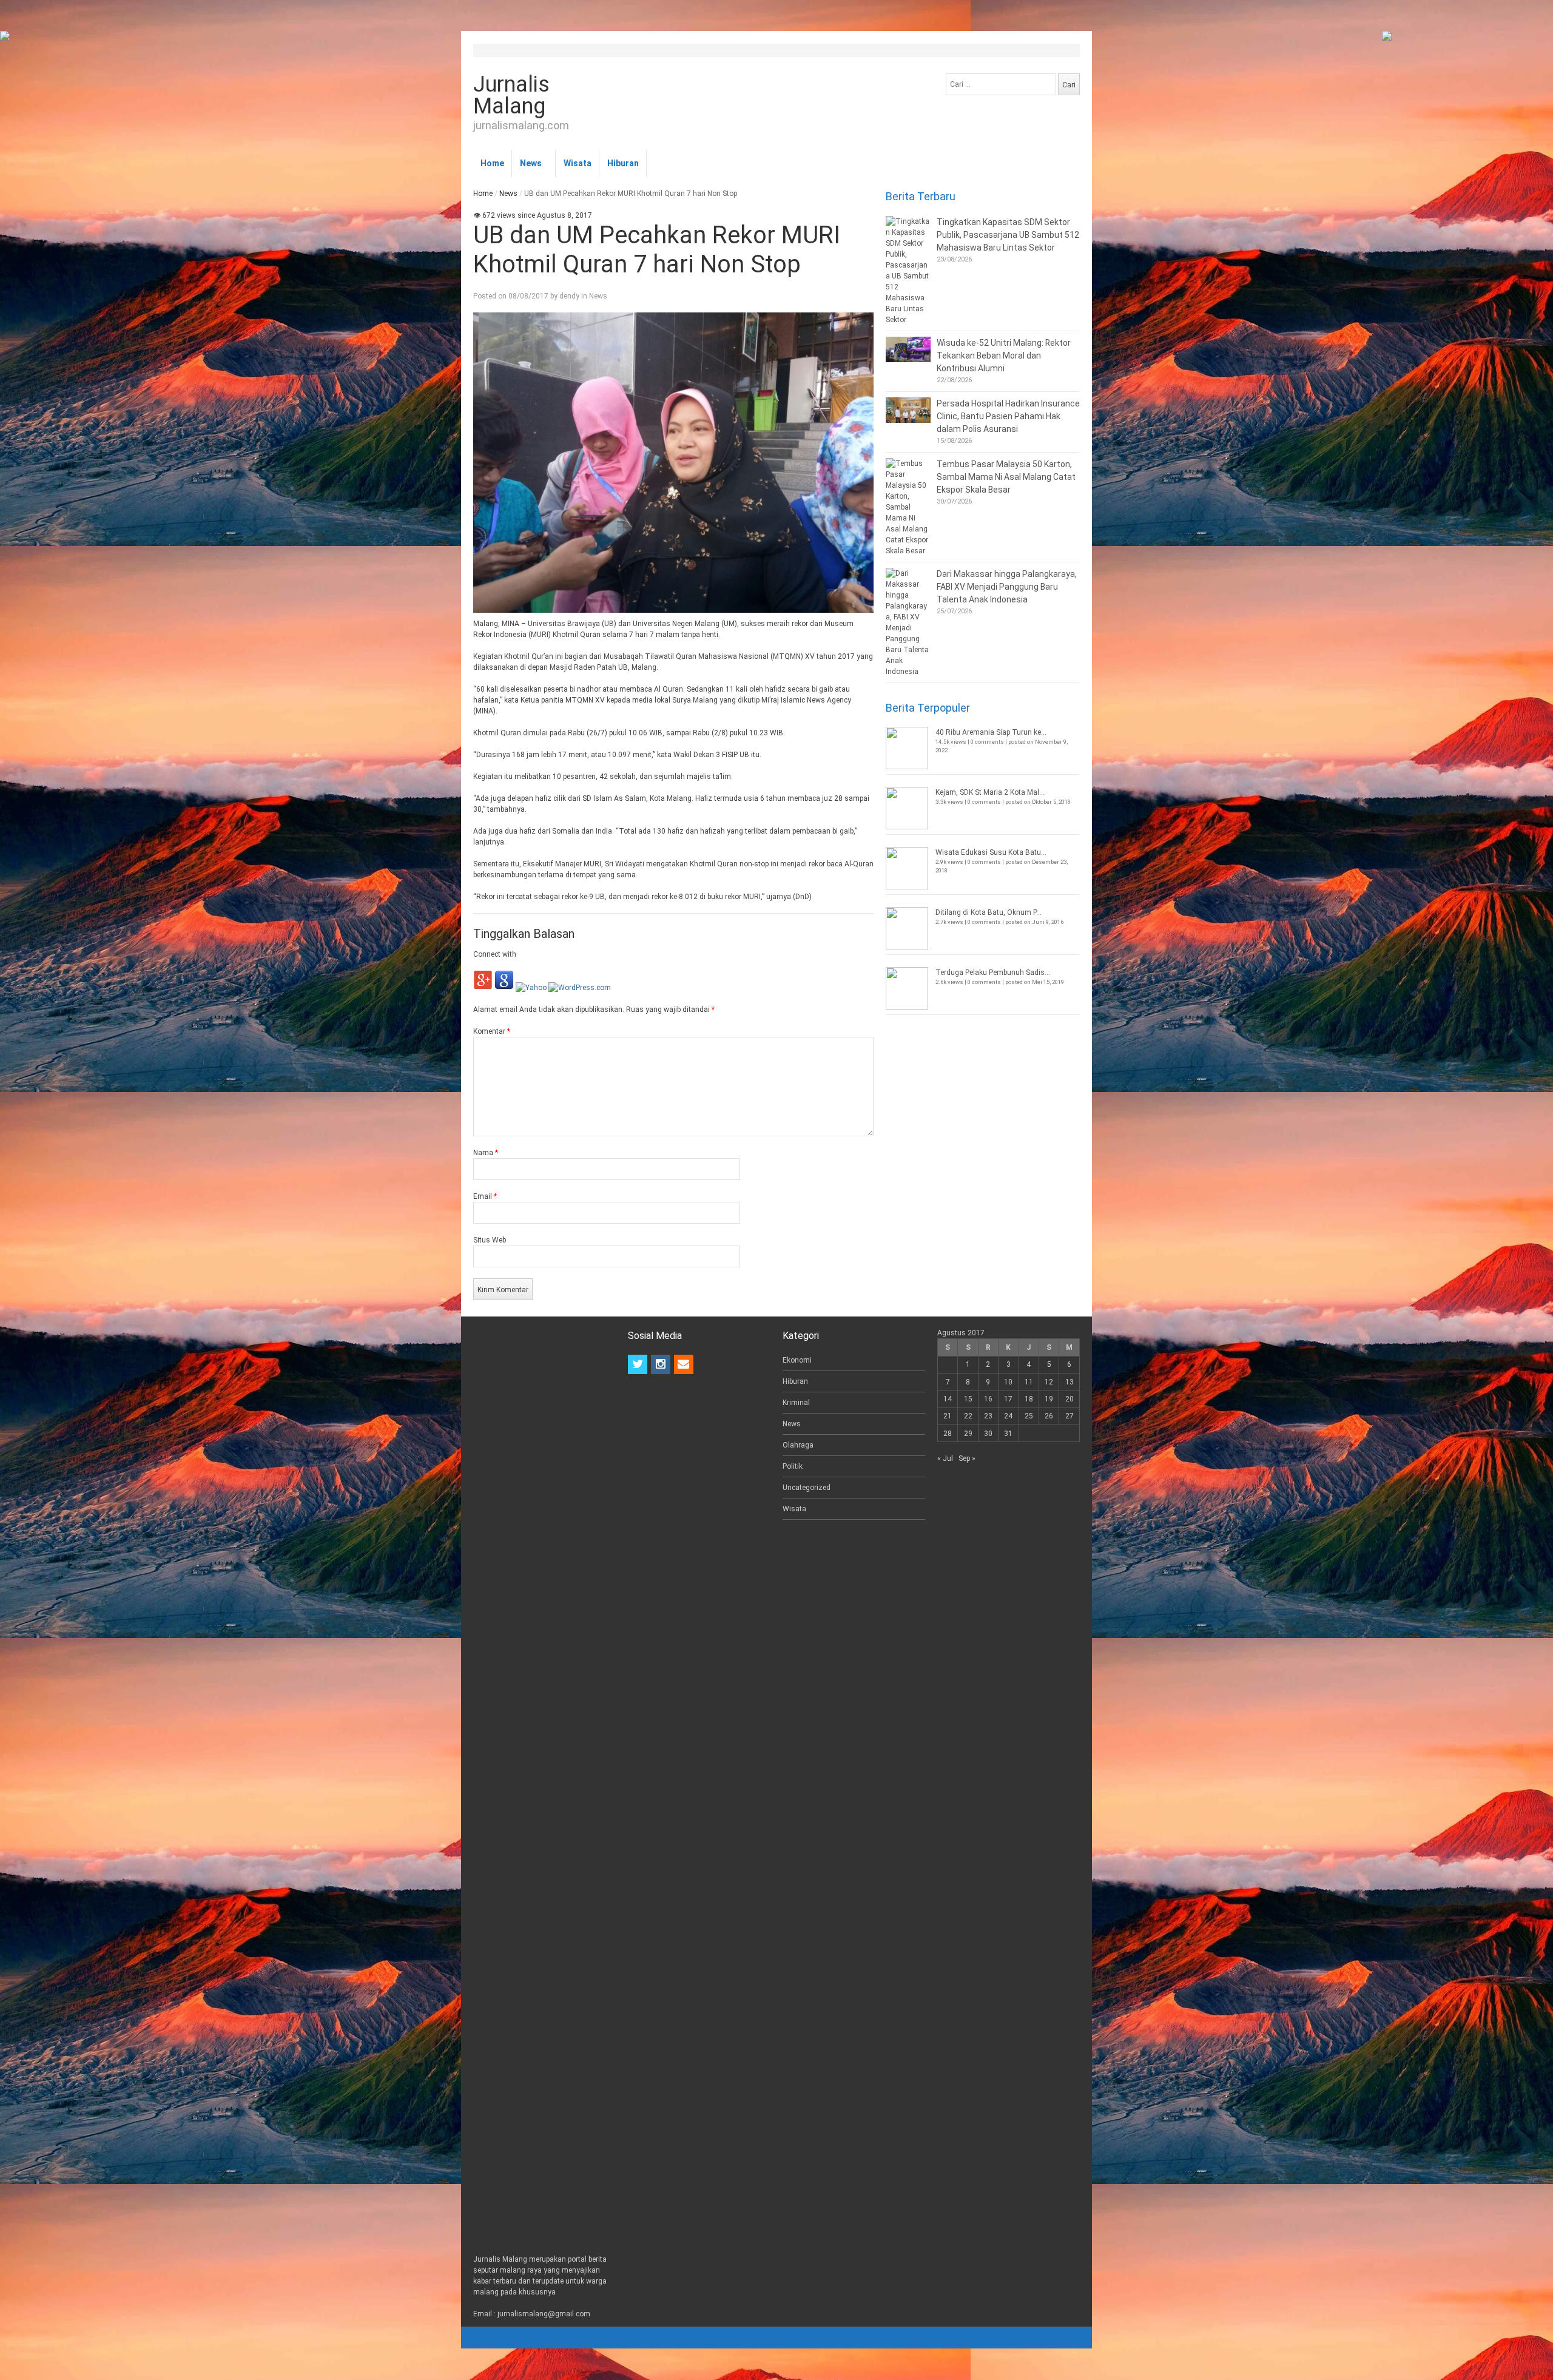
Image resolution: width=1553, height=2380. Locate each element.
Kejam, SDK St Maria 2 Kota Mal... (990, 792)
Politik (793, 1466)
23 (988, 1416)
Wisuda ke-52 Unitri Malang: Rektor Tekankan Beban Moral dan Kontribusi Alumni (1004, 356)
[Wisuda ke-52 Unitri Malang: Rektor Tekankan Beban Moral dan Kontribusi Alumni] (908, 349)
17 (1008, 1399)
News (531, 163)
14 (948, 1399)
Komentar (492, 1031)
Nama (486, 1153)
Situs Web (490, 1240)
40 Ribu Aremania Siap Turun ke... (991, 732)
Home (492, 163)
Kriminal (796, 1403)
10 (1008, 1382)
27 (1070, 1416)
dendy (569, 296)
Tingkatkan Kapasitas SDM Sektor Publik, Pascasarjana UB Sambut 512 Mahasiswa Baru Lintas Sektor (1008, 235)
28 (948, 1434)
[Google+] (483, 988)
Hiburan (623, 163)
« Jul (945, 1458)
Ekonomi (797, 1360)
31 (1008, 1434)
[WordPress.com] (580, 988)
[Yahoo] (531, 988)
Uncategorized (807, 1488)
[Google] (504, 988)
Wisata (578, 163)
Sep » (967, 1458)
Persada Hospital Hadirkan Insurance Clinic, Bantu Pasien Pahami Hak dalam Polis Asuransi (1008, 416)
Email (485, 1196)
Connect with (495, 954)
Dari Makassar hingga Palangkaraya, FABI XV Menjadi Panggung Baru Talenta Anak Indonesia (1007, 587)
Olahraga (798, 1445)
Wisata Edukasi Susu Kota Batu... (991, 852)
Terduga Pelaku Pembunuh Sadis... (993, 973)
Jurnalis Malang (511, 95)
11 (1029, 1382)
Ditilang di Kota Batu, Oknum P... (989, 912)
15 (968, 1399)
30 (988, 1434)
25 (1029, 1416)
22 (968, 1416)
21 (948, 1416)
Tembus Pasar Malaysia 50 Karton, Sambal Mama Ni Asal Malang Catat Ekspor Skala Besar (1006, 477)
